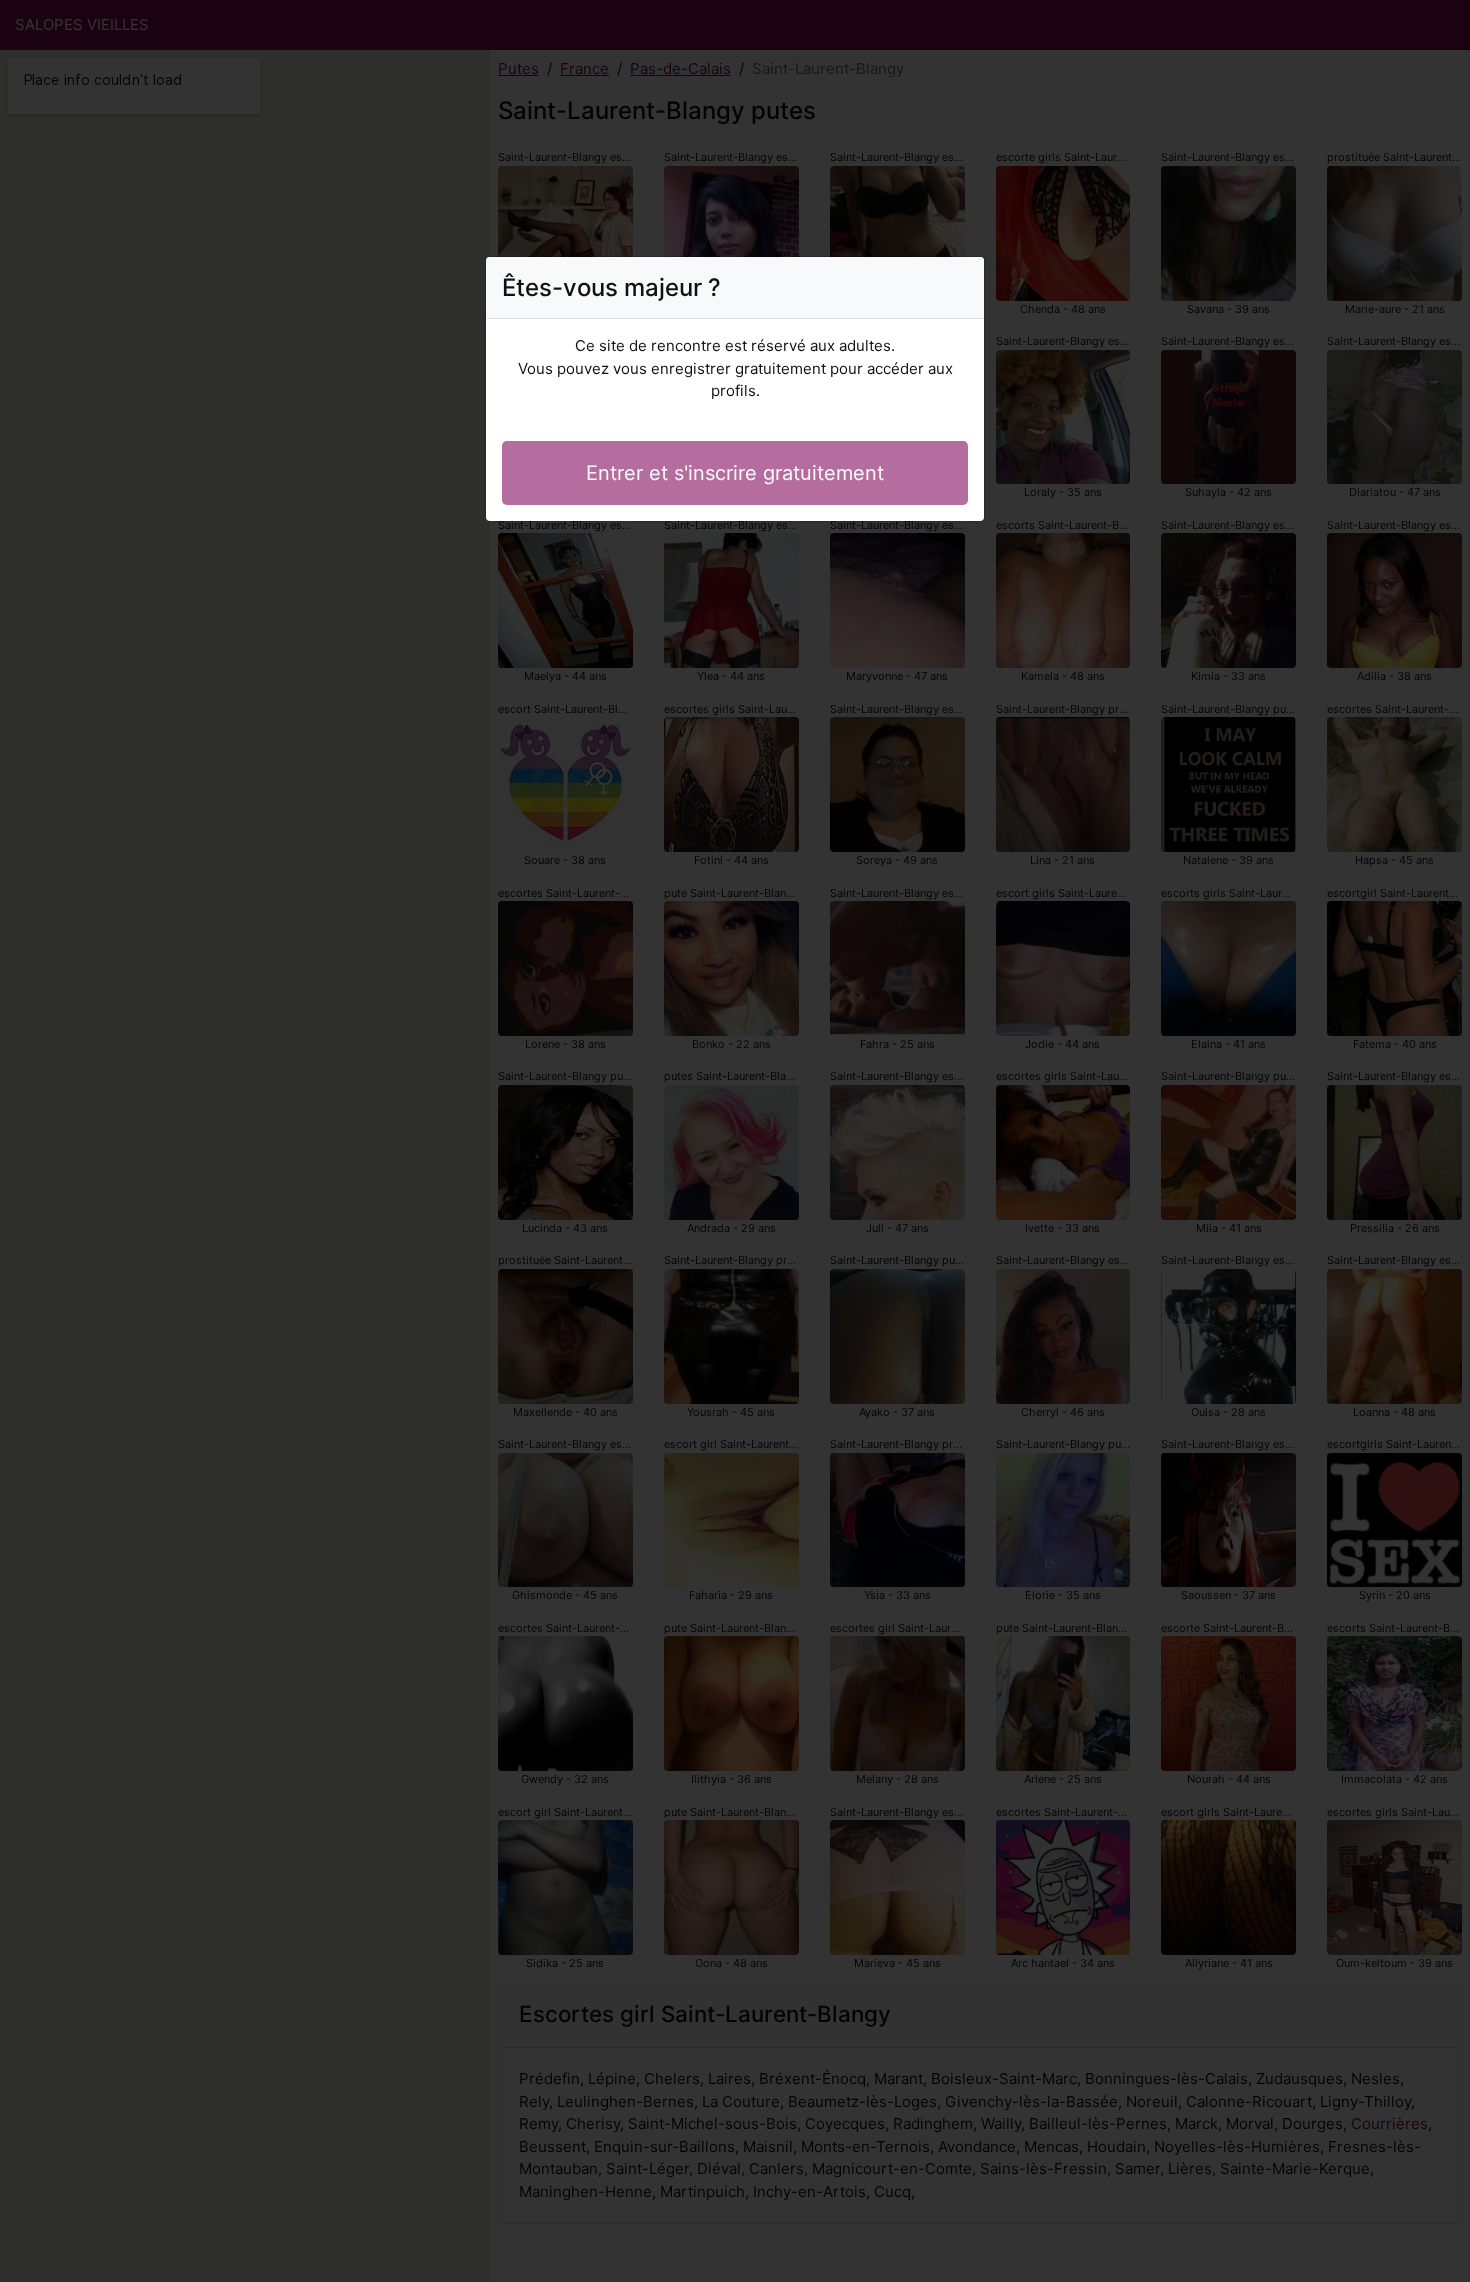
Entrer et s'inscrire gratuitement (735, 473)
